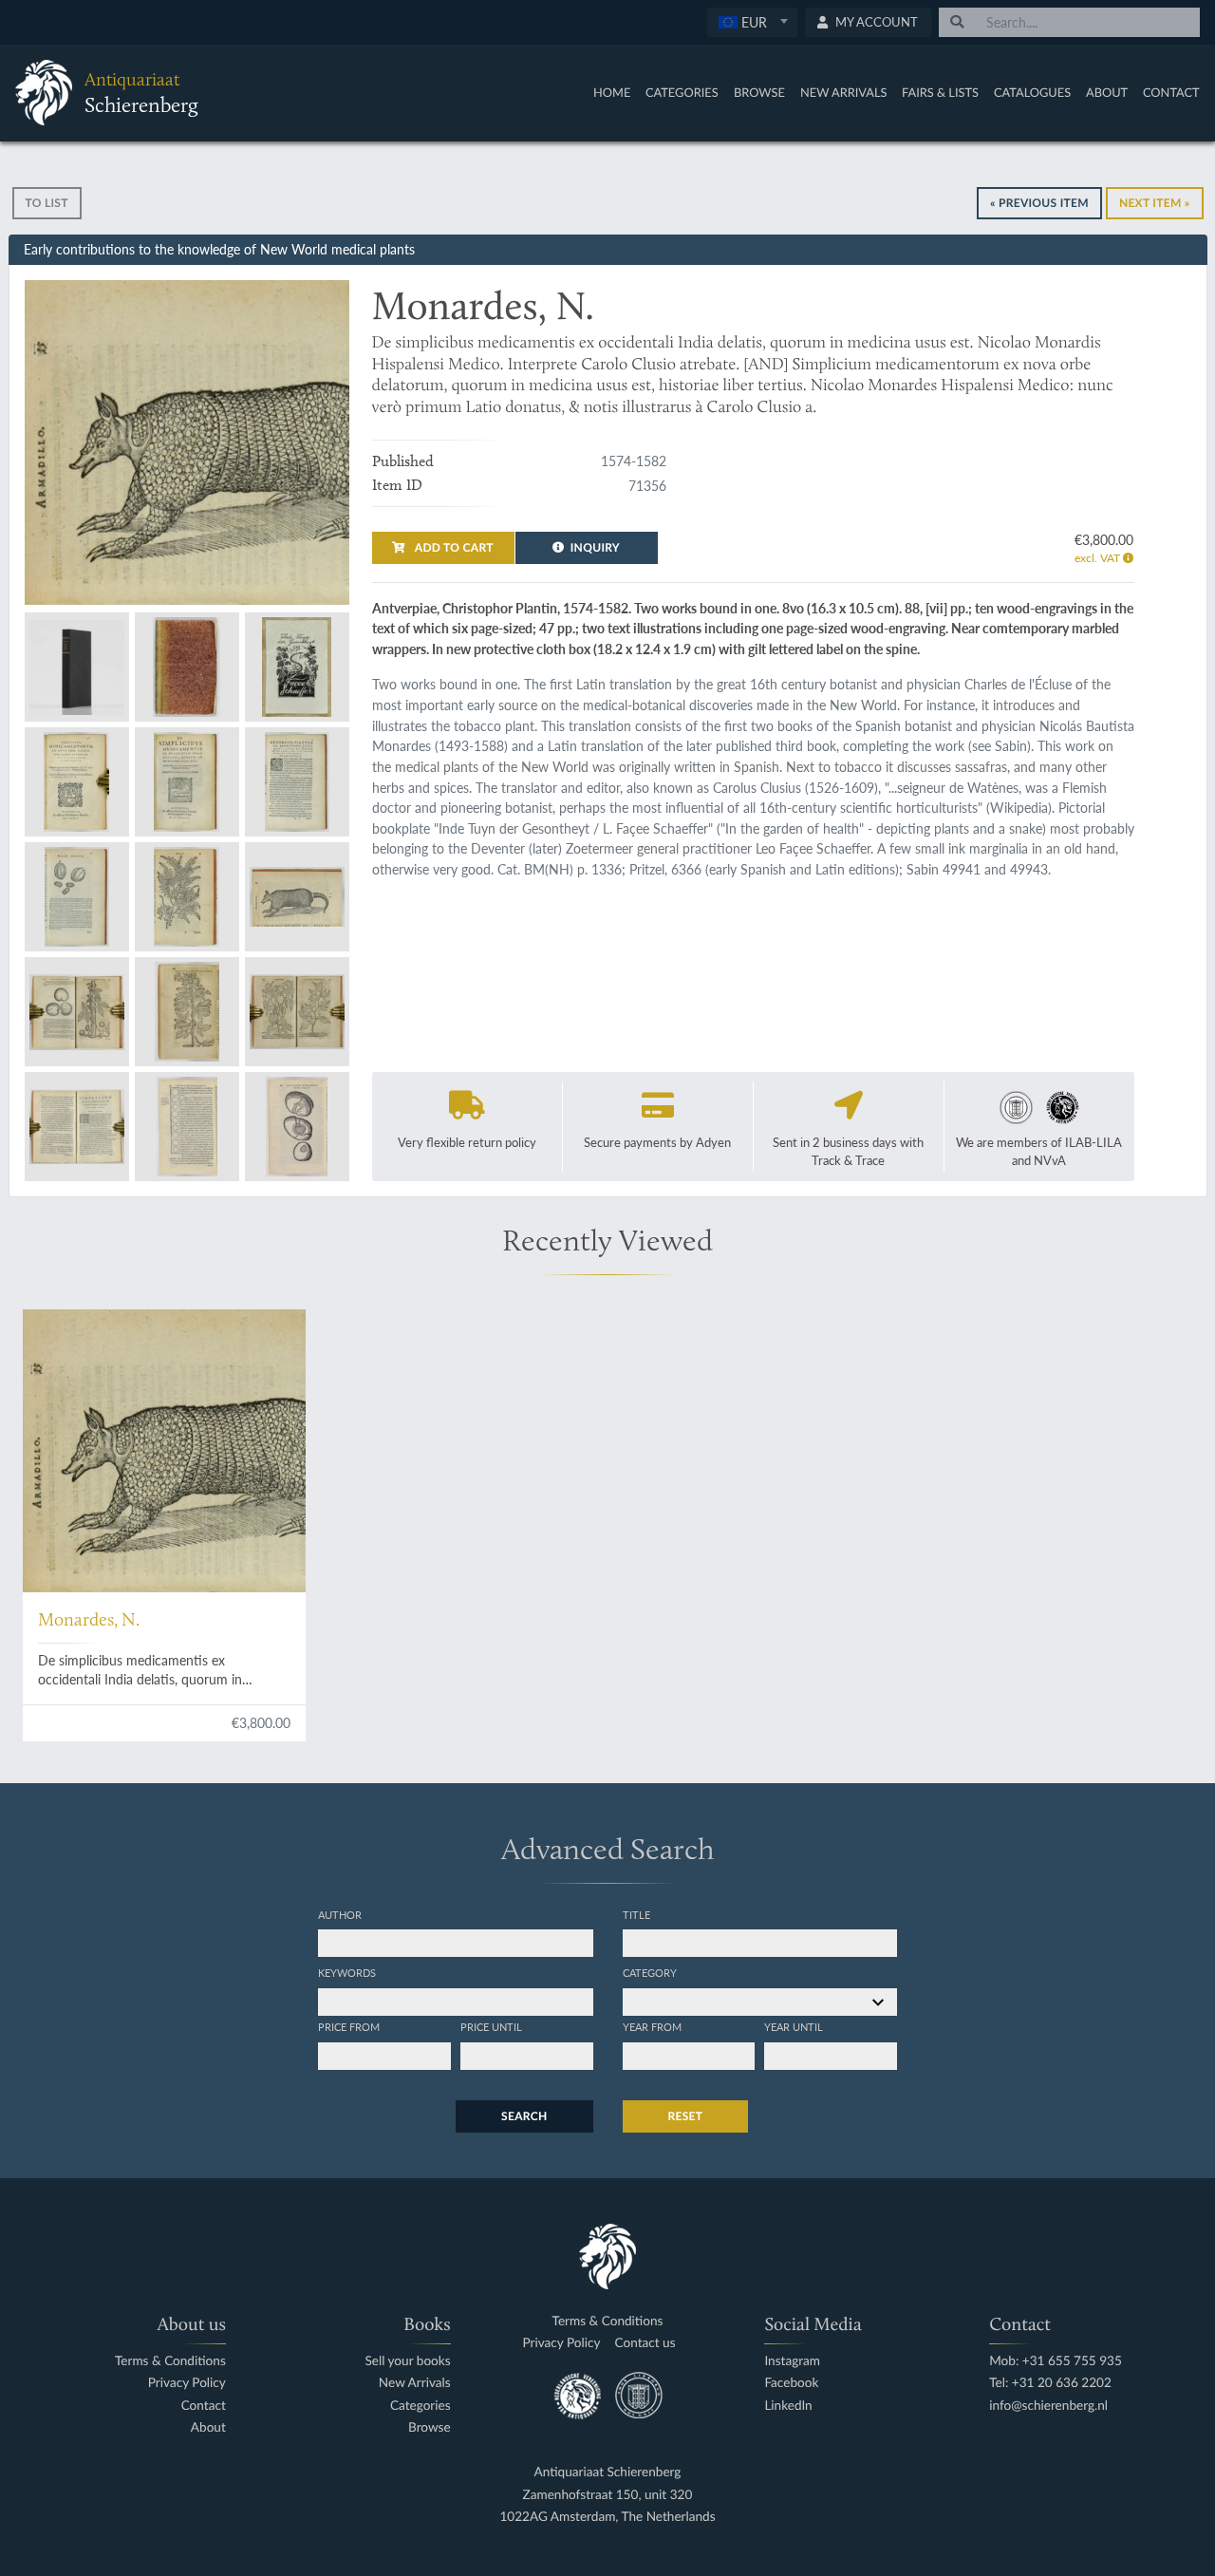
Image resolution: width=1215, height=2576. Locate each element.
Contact (1171, 92)
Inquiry (595, 547)
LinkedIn (788, 2406)
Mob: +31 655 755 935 (1056, 2361)
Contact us (645, 2343)
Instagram (792, 2361)
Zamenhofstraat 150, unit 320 (608, 2495)
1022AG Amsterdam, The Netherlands (607, 2517)
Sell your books (407, 2361)
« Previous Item (1039, 203)
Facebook (791, 2383)
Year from (652, 2026)
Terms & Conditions (170, 2361)
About (1107, 92)
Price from (349, 2026)
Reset (686, 2116)
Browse (759, 92)
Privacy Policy (187, 2383)
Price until (491, 2026)
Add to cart (453, 547)
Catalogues (1032, 92)
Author (340, 1914)
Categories (682, 92)
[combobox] (752, 22)
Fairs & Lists (940, 92)
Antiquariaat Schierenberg (608, 2472)
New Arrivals (844, 92)
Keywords (347, 1972)
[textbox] (751, 22)
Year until (794, 2026)
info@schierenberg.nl (1048, 2406)
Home (612, 92)
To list (47, 203)
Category (650, 1972)
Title (636, 1914)
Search (524, 2116)
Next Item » (1155, 203)
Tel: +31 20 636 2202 (1050, 2383)
